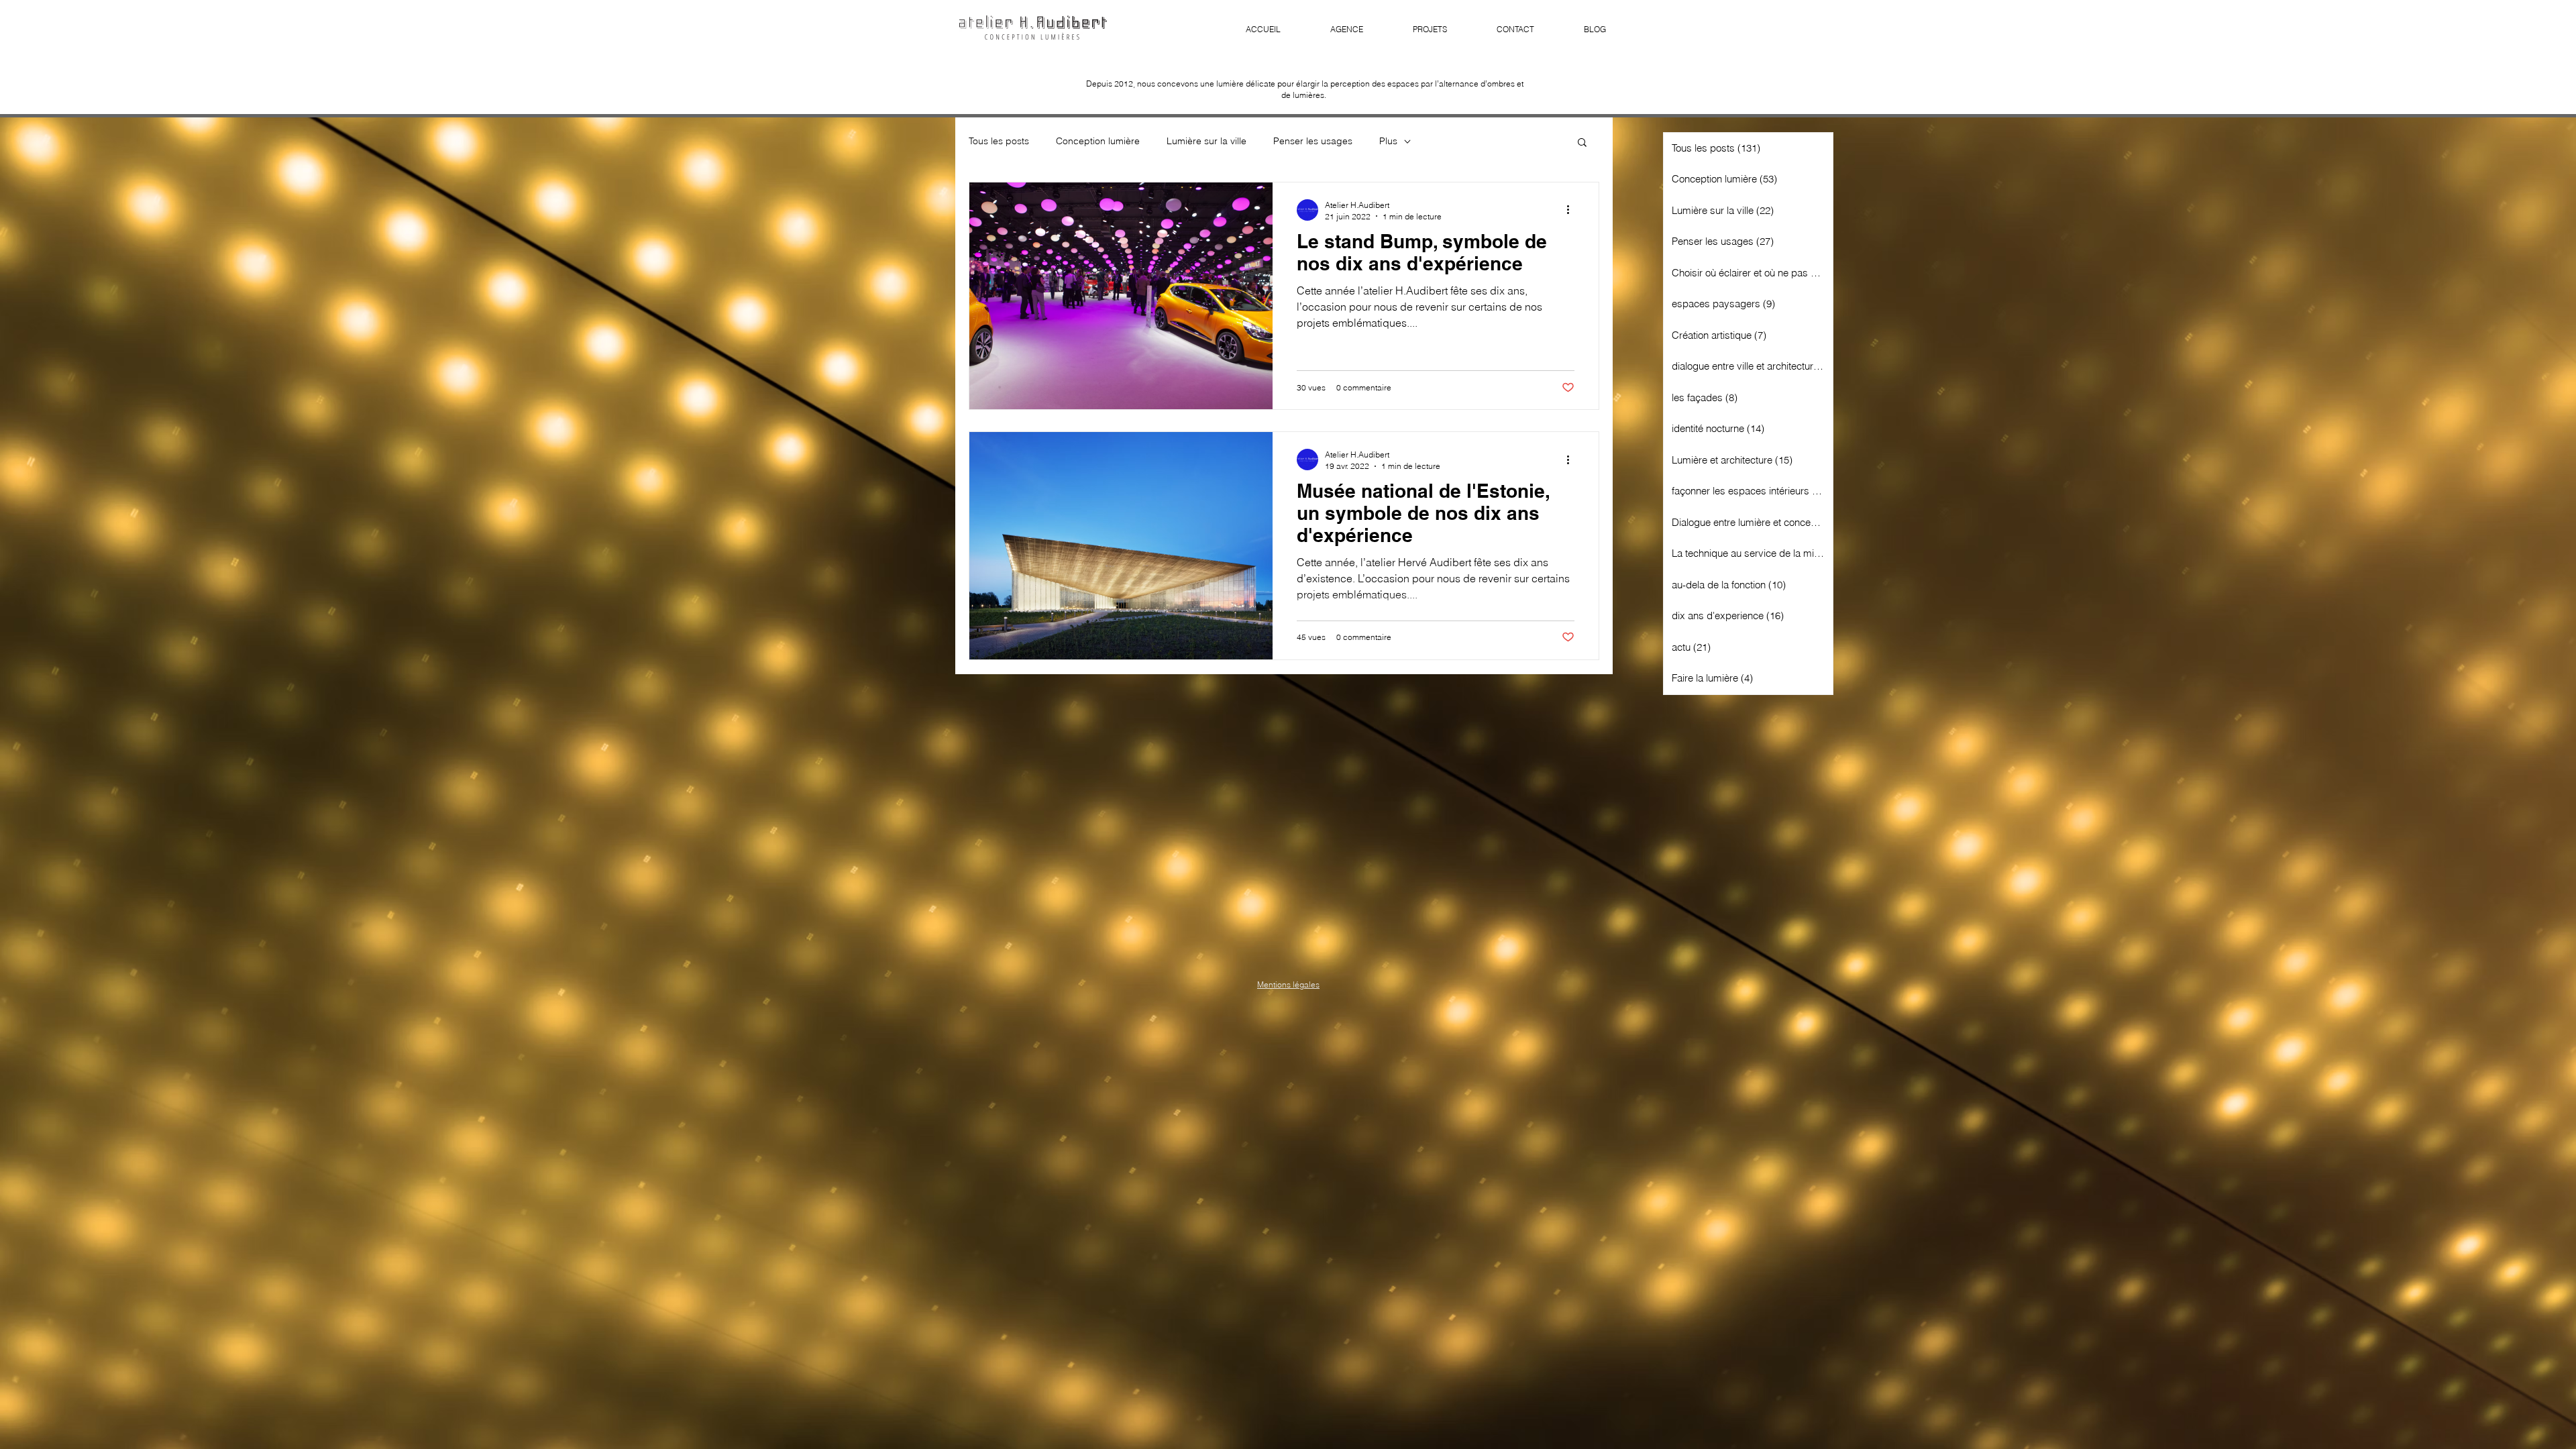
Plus (1388, 141)
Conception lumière (1098, 141)
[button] (1582, 143)
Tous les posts (999, 141)
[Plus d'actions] (1572, 210)
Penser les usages (1313, 141)
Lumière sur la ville (1206, 141)
